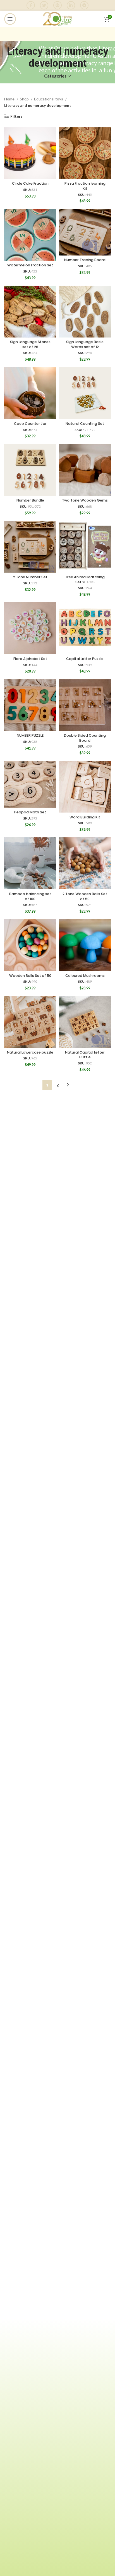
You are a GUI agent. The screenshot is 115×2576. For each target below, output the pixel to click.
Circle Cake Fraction (30, 183)
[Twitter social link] (44, 5)
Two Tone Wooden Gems (85, 500)
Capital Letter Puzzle (85, 659)
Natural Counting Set (85, 424)
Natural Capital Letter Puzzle (85, 1055)
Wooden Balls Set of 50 (30, 976)
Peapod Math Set (30, 812)
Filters (16, 116)
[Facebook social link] (31, 5)
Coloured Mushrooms (85, 976)
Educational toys (49, 99)
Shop (25, 99)
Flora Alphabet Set (30, 659)
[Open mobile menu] (10, 19)
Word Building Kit (85, 817)
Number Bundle (30, 500)
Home (10, 99)
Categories (55, 76)
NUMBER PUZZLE (30, 735)
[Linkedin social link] (71, 5)
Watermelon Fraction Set (30, 265)
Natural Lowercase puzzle (30, 1052)
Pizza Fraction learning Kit (85, 186)
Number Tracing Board (85, 260)
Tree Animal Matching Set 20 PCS (85, 579)
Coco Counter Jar (30, 424)
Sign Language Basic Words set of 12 (85, 344)
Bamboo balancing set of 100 (30, 896)
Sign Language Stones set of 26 (30, 344)
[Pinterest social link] (57, 5)
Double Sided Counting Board (85, 738)
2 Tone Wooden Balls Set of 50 (85, 896)
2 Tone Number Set (30, 577)
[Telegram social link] (84, 5)
